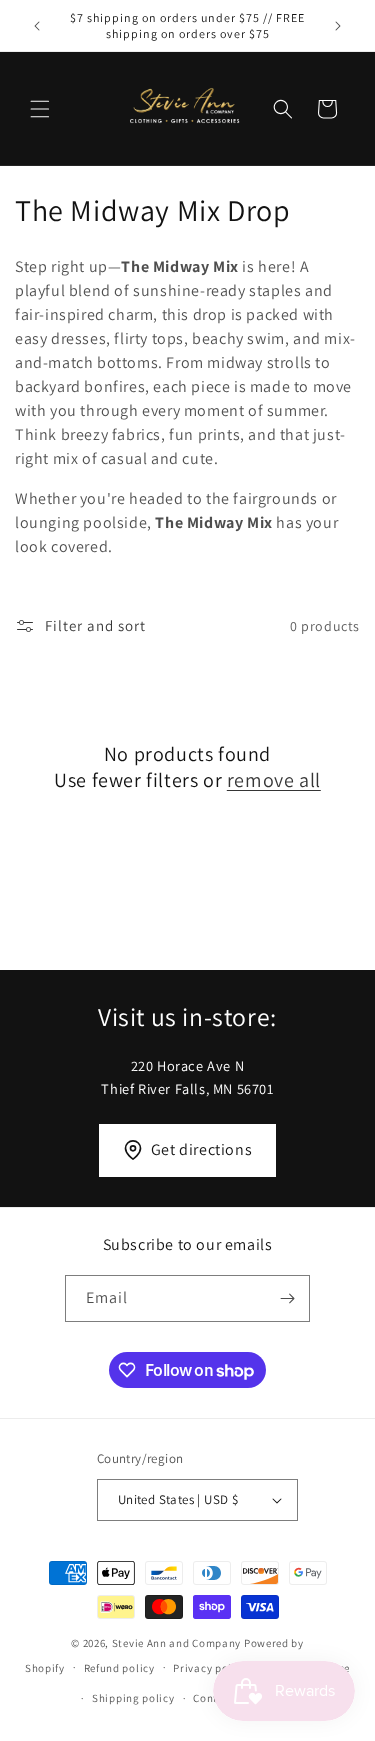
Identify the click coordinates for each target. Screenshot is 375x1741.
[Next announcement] (338, 26)
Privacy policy (210, 1668)
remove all (274, 780)
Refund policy (119, 1668)
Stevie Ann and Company (176, 1643)
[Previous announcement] (37, 26)
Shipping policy (133, 1698)
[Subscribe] (287, 1298)
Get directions (201, 1149)
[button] (40, 109)
